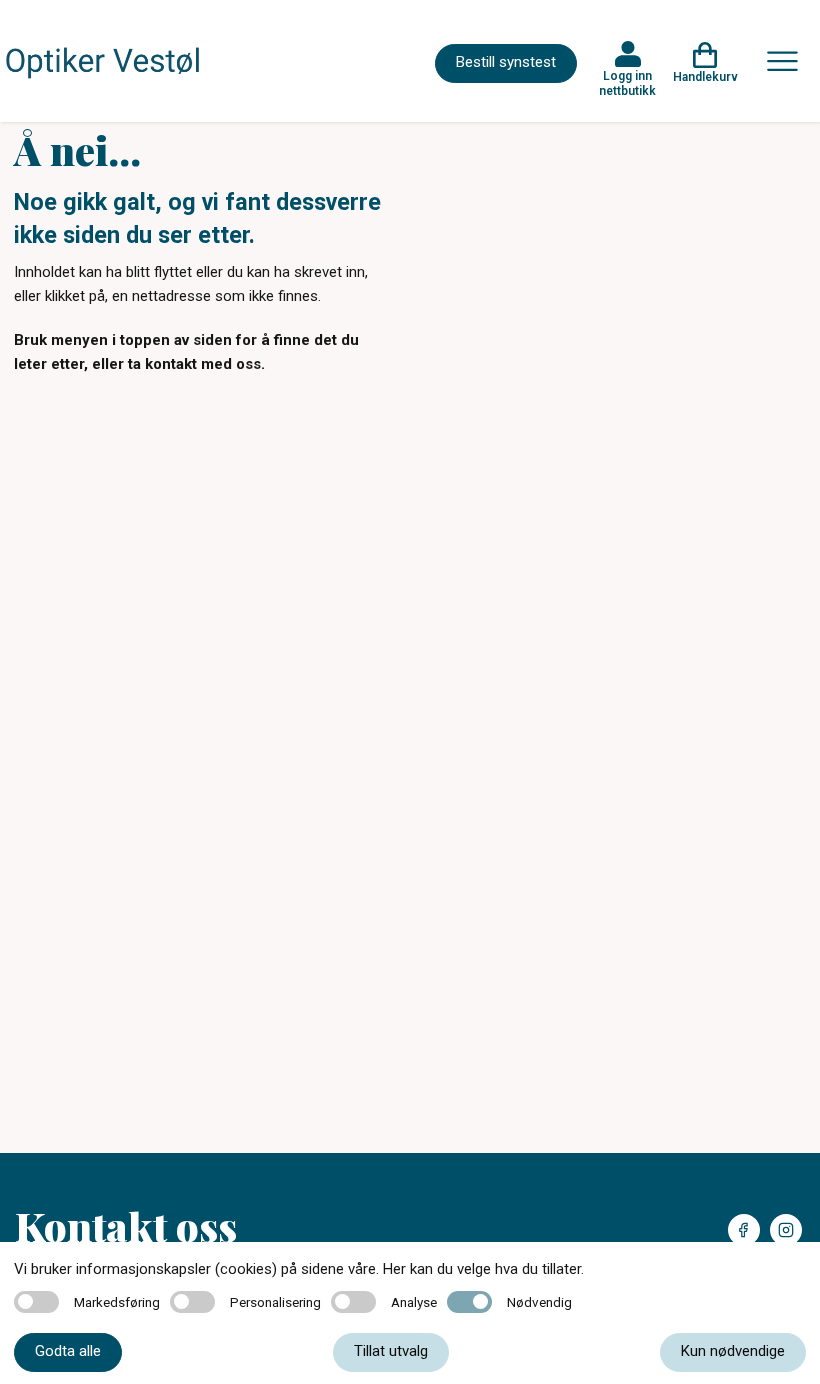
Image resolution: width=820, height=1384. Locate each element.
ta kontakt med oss (194, 364)
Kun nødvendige (733, 1351)
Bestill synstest (506, 62)
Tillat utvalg (391, 1351)
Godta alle (68, 1351)
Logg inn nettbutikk (627, 83)
